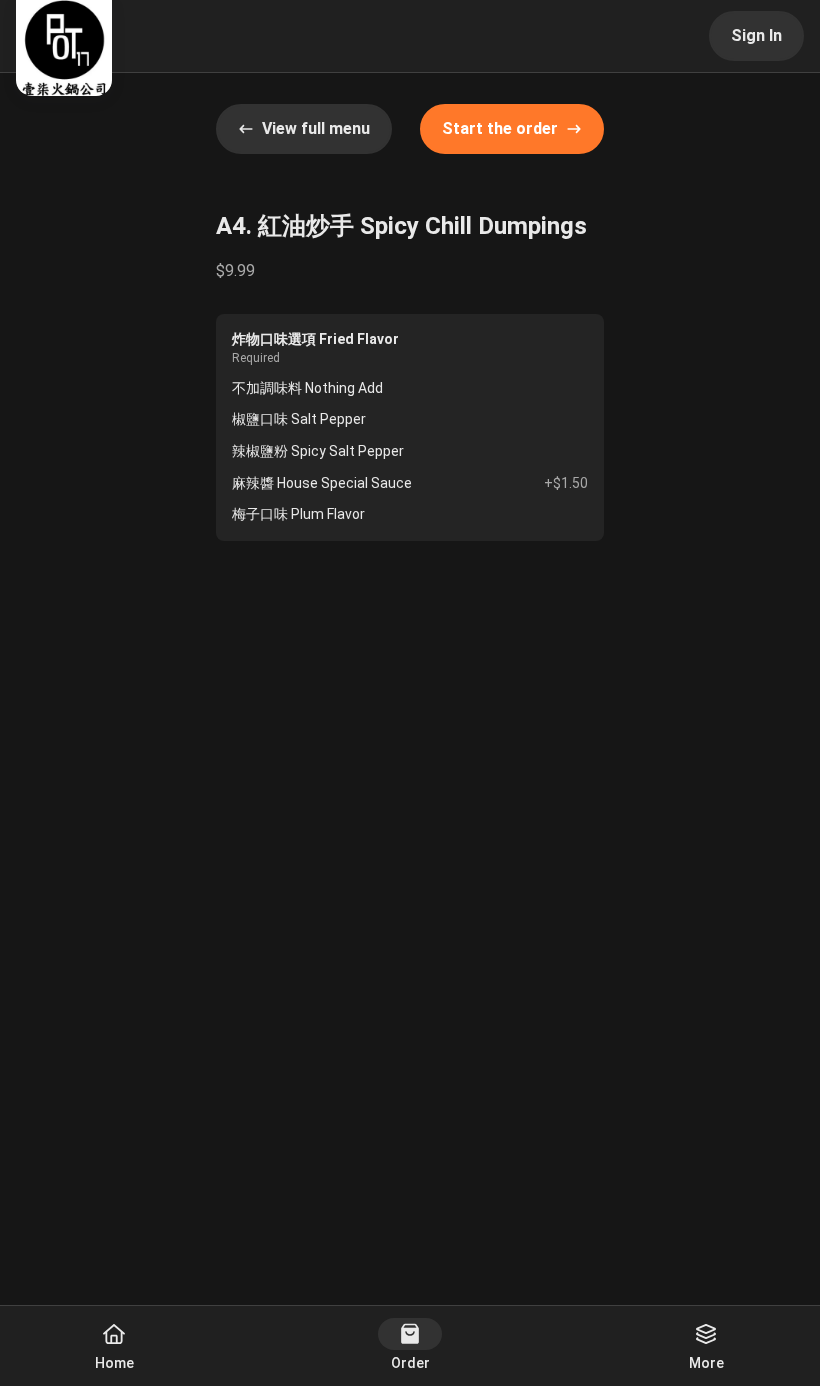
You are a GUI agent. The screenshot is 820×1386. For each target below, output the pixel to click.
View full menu (316, 128)
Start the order (500, 128)
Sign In (756, 35)
